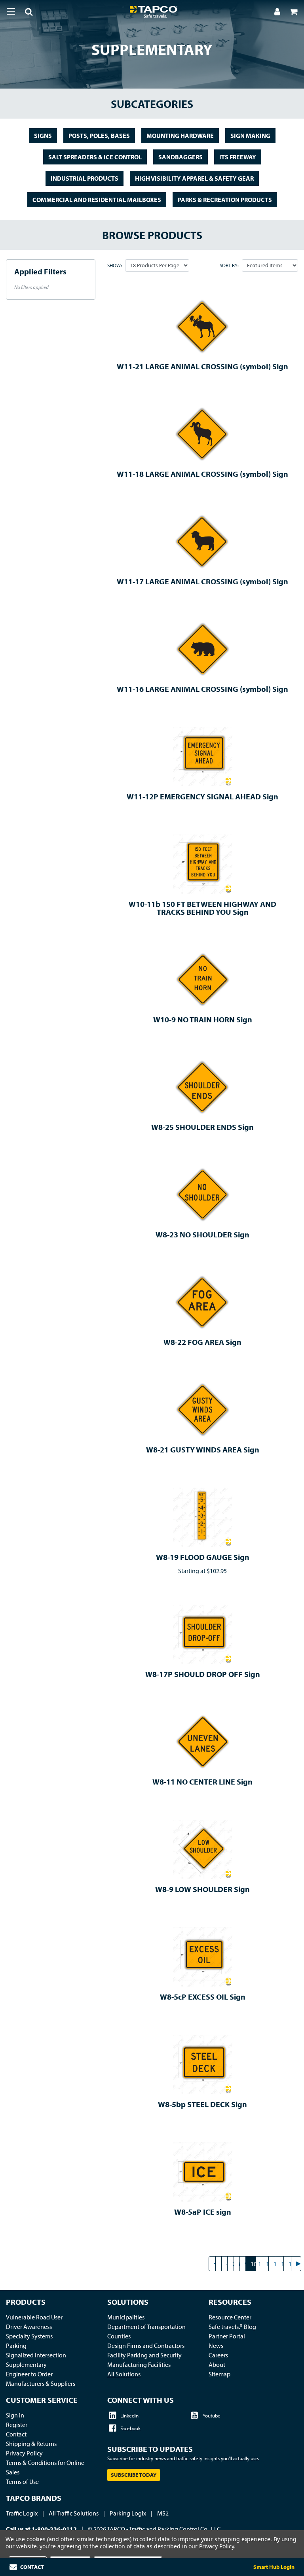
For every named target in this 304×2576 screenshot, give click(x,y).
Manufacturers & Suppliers (41, 2383)
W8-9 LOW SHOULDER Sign (202, 1889)
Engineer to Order (29, 2374)
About (217, 2364)
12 (269, 2264)
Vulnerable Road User (34, 2317)
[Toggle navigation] (11, 11)
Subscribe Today (134, 2475)
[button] (24, 13)
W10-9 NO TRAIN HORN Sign (203, 1019)
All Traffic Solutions (74, 2513)
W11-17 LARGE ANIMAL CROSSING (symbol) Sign (202, 581)
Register (17, 2425)
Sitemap (219, 2374)
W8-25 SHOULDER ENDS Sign (202, 1127)
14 (284, 2264)
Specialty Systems (29, 2336)
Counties (119, 2336)
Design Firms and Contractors (146, 2346)
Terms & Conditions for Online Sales (45, 2467)
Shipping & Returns (31, 2444)
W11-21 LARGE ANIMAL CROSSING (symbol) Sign (202, 366)
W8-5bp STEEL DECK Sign (202, 2104)
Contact (16, 2434)
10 (253, 2264)
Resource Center (230, 2317)
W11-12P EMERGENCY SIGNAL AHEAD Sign (202, 796)
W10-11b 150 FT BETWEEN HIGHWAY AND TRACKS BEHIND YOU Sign (202, 908)
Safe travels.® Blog (232, 2327)
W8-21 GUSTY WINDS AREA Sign (203, 1449)
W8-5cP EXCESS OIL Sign (203, 1997)
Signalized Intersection (36, 2355)
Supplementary (26, 2364)
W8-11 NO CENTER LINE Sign (202, 1782)
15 (291, 2264)
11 (261, 2264)
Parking (16, 2346)
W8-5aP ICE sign (203, 2212)
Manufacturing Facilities (139, 2364)
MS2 (163, 2513)
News (216, 2346)
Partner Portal (227, 2336)
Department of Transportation (146, 2327)
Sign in (15, 2415)
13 (276, 2264)
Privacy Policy (24, 2453)
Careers (218, 2355)
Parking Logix (128, 2513)
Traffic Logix (22, 2513)
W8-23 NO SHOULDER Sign (202, 1234)
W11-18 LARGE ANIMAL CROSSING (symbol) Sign (202, 474)
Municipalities (126, 2317)
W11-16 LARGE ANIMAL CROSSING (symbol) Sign (202, 689)
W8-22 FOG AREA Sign (202, 1342)
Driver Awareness (29, 2327)
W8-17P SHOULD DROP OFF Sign (203, 1674)
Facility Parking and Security (144, 2355)
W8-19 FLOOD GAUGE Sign (203, 1557)
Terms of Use (22, 2482)
